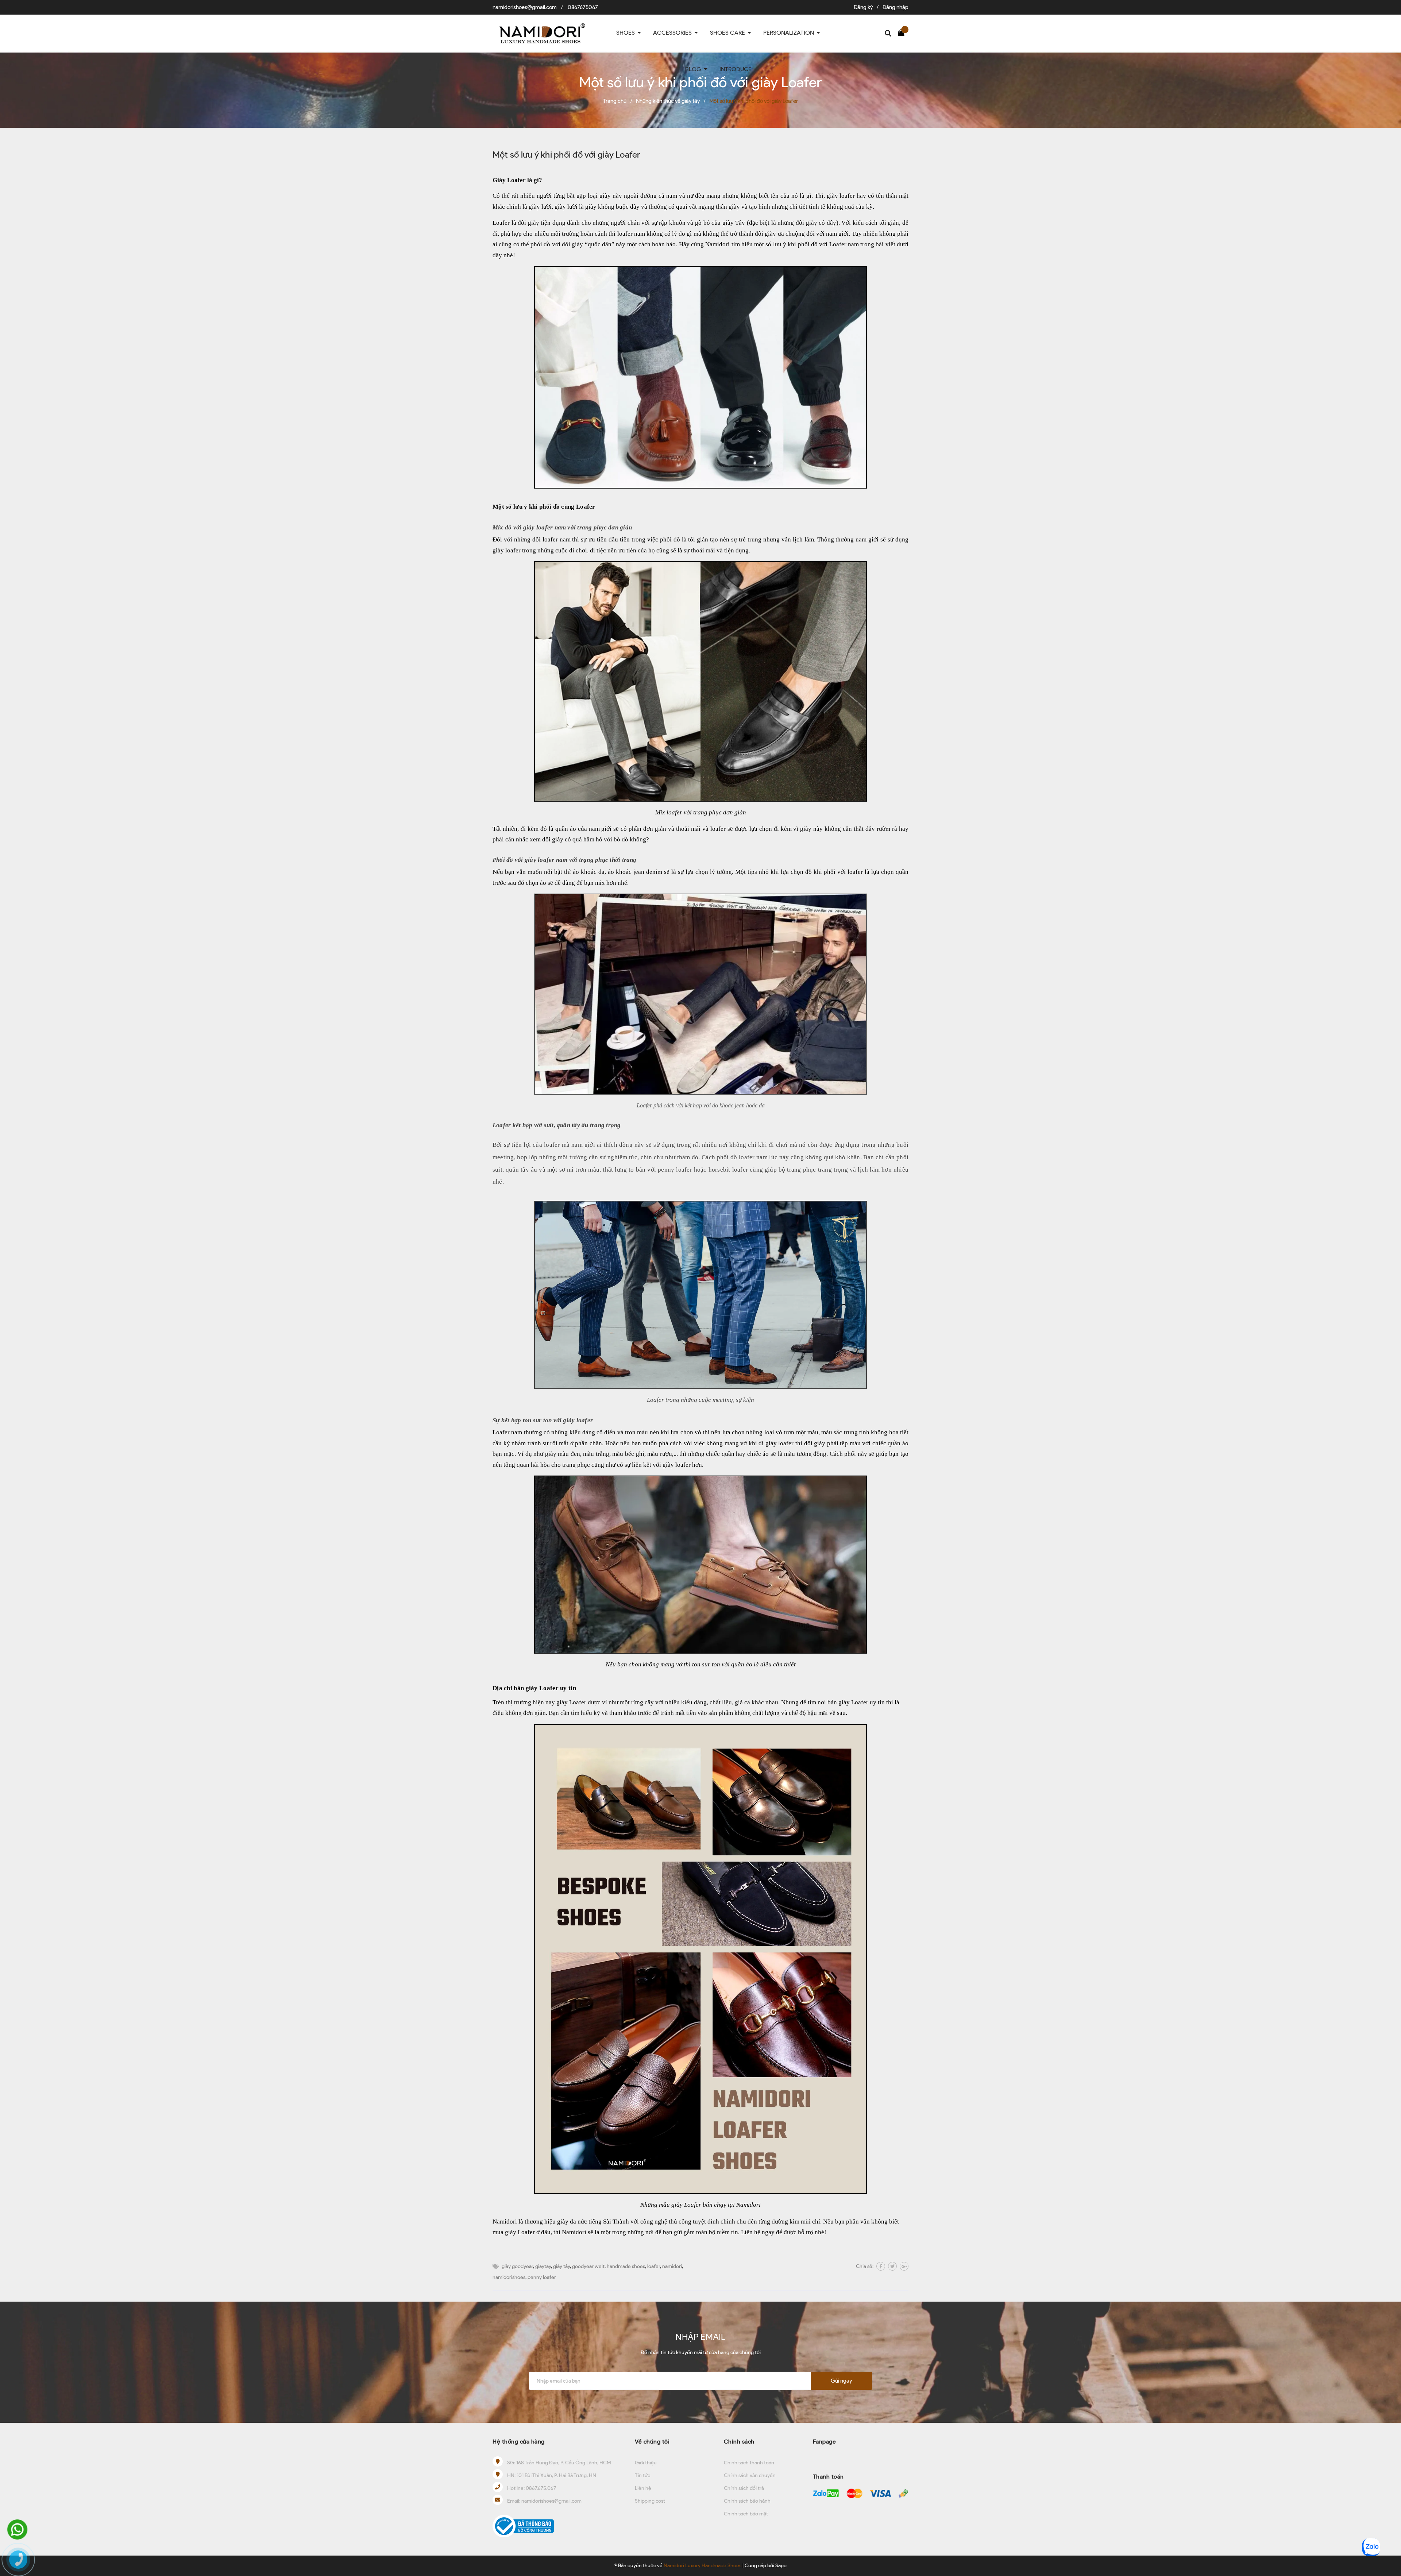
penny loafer (542, 2277)
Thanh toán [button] (828, 2477)
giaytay (543, 2266)
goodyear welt (588, 2266)
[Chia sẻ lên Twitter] (892, 2266)
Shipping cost (650, 2501)
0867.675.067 (541, 2488)
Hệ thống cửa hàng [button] (519, 2442)
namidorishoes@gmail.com (525, 7)
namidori (672, 2266)
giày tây (561, 2266)
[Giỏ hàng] (903, 32)
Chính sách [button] (739, 2442)
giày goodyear (517, 2266)
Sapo (781, 2566)
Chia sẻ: (865, 2266)
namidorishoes (509, 2277)
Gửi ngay (841, 2381)
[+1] (904, 2266)
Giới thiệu (646, 2463)
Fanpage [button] (825, 2442)
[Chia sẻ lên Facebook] (881, 2266)
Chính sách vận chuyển (750, 2475)
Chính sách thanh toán (749, 2463)
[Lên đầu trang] (1388, 2523)
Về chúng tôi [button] (652, 2442)
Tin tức (642, 2475)
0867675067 (583, 7)
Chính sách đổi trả (744, 2488)
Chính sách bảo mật (746, 2514)
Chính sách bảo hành (747, 2501)
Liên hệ (643, 2488)
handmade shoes (626, 2266)
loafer (654, 2266)
